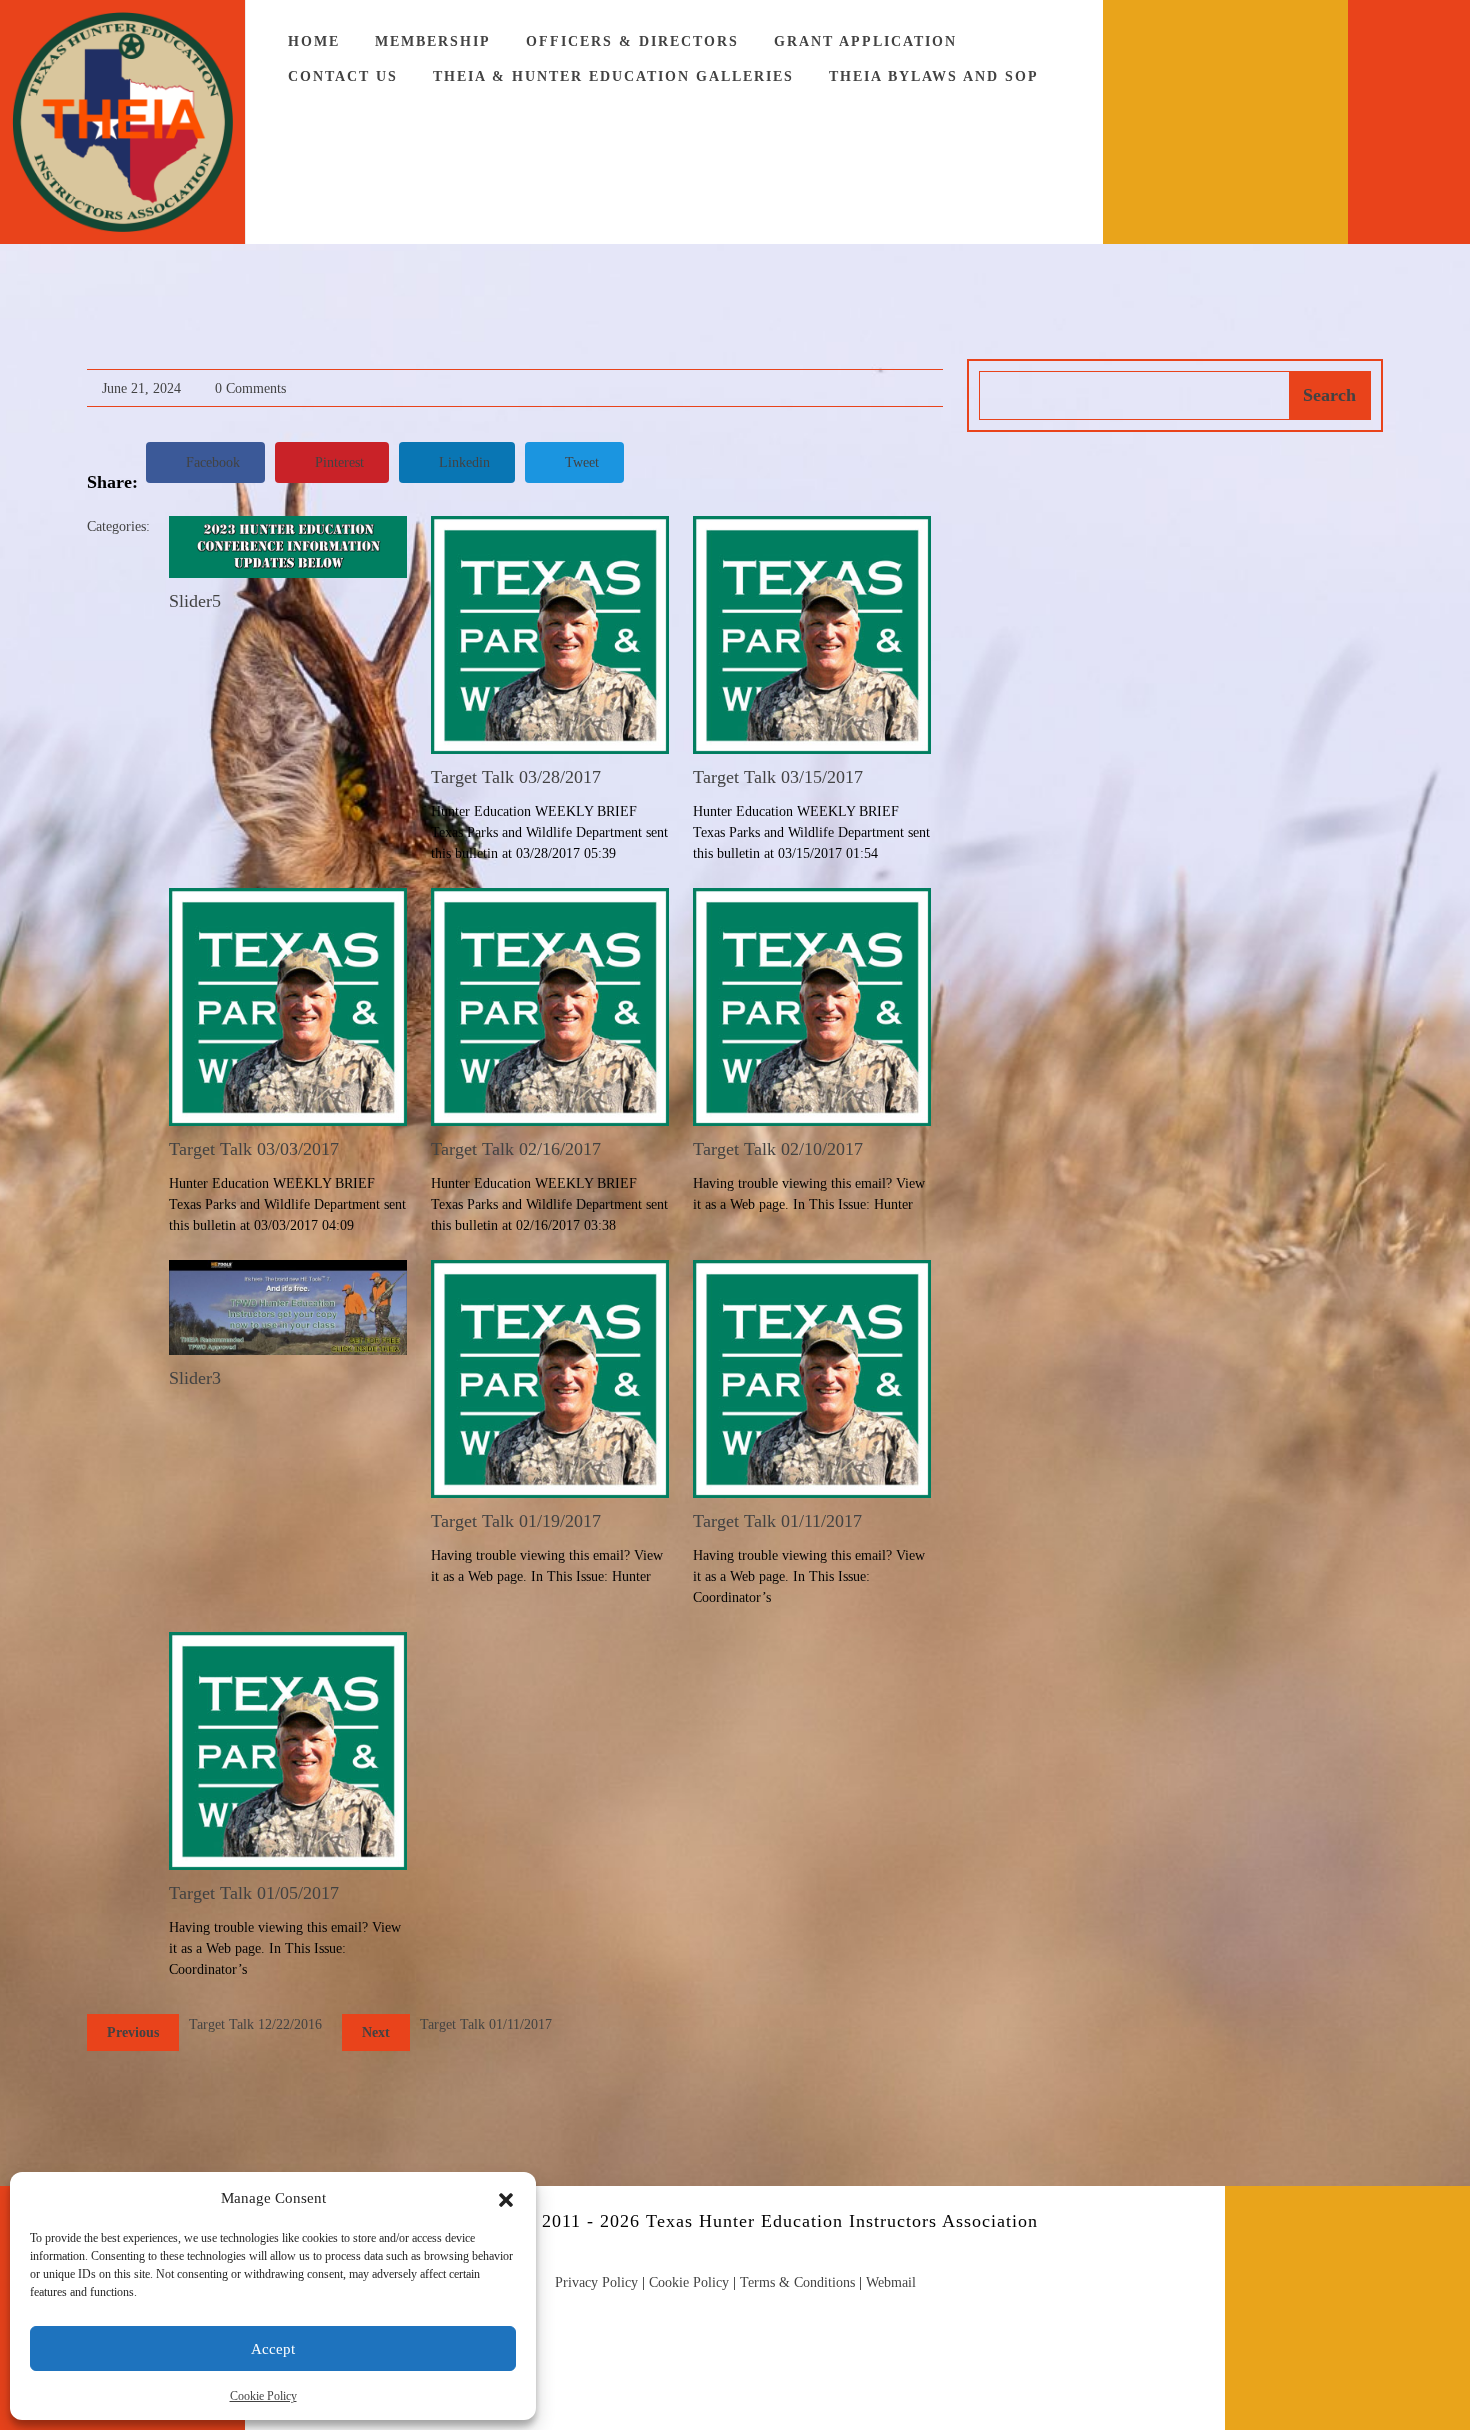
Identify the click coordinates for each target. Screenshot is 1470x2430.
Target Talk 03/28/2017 (516, 777)
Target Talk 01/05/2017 (254, 1893)
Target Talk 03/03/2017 (254, 1149)
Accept (273, 2349)
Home (314, 41)
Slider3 (195, 1378)
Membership (433, 41)
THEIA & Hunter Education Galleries (613, 76)
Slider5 (195, 601)
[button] (506, 2198)
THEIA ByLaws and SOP (934, 76)
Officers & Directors (632, 41)
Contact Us (343, 76)
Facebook (213, 462)
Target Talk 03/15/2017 (778, 777)
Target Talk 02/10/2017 (778, 1149)
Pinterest (339, 462)
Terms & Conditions (797, 2282)
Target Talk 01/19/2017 (516, 1521)
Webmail (891, 2282)
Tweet (582, 462)
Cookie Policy (263, 2396)
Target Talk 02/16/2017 (516, 1149)
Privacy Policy (596, 2282)
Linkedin (464, 462)
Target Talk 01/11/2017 (777, 1521)
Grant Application (865, 41)
